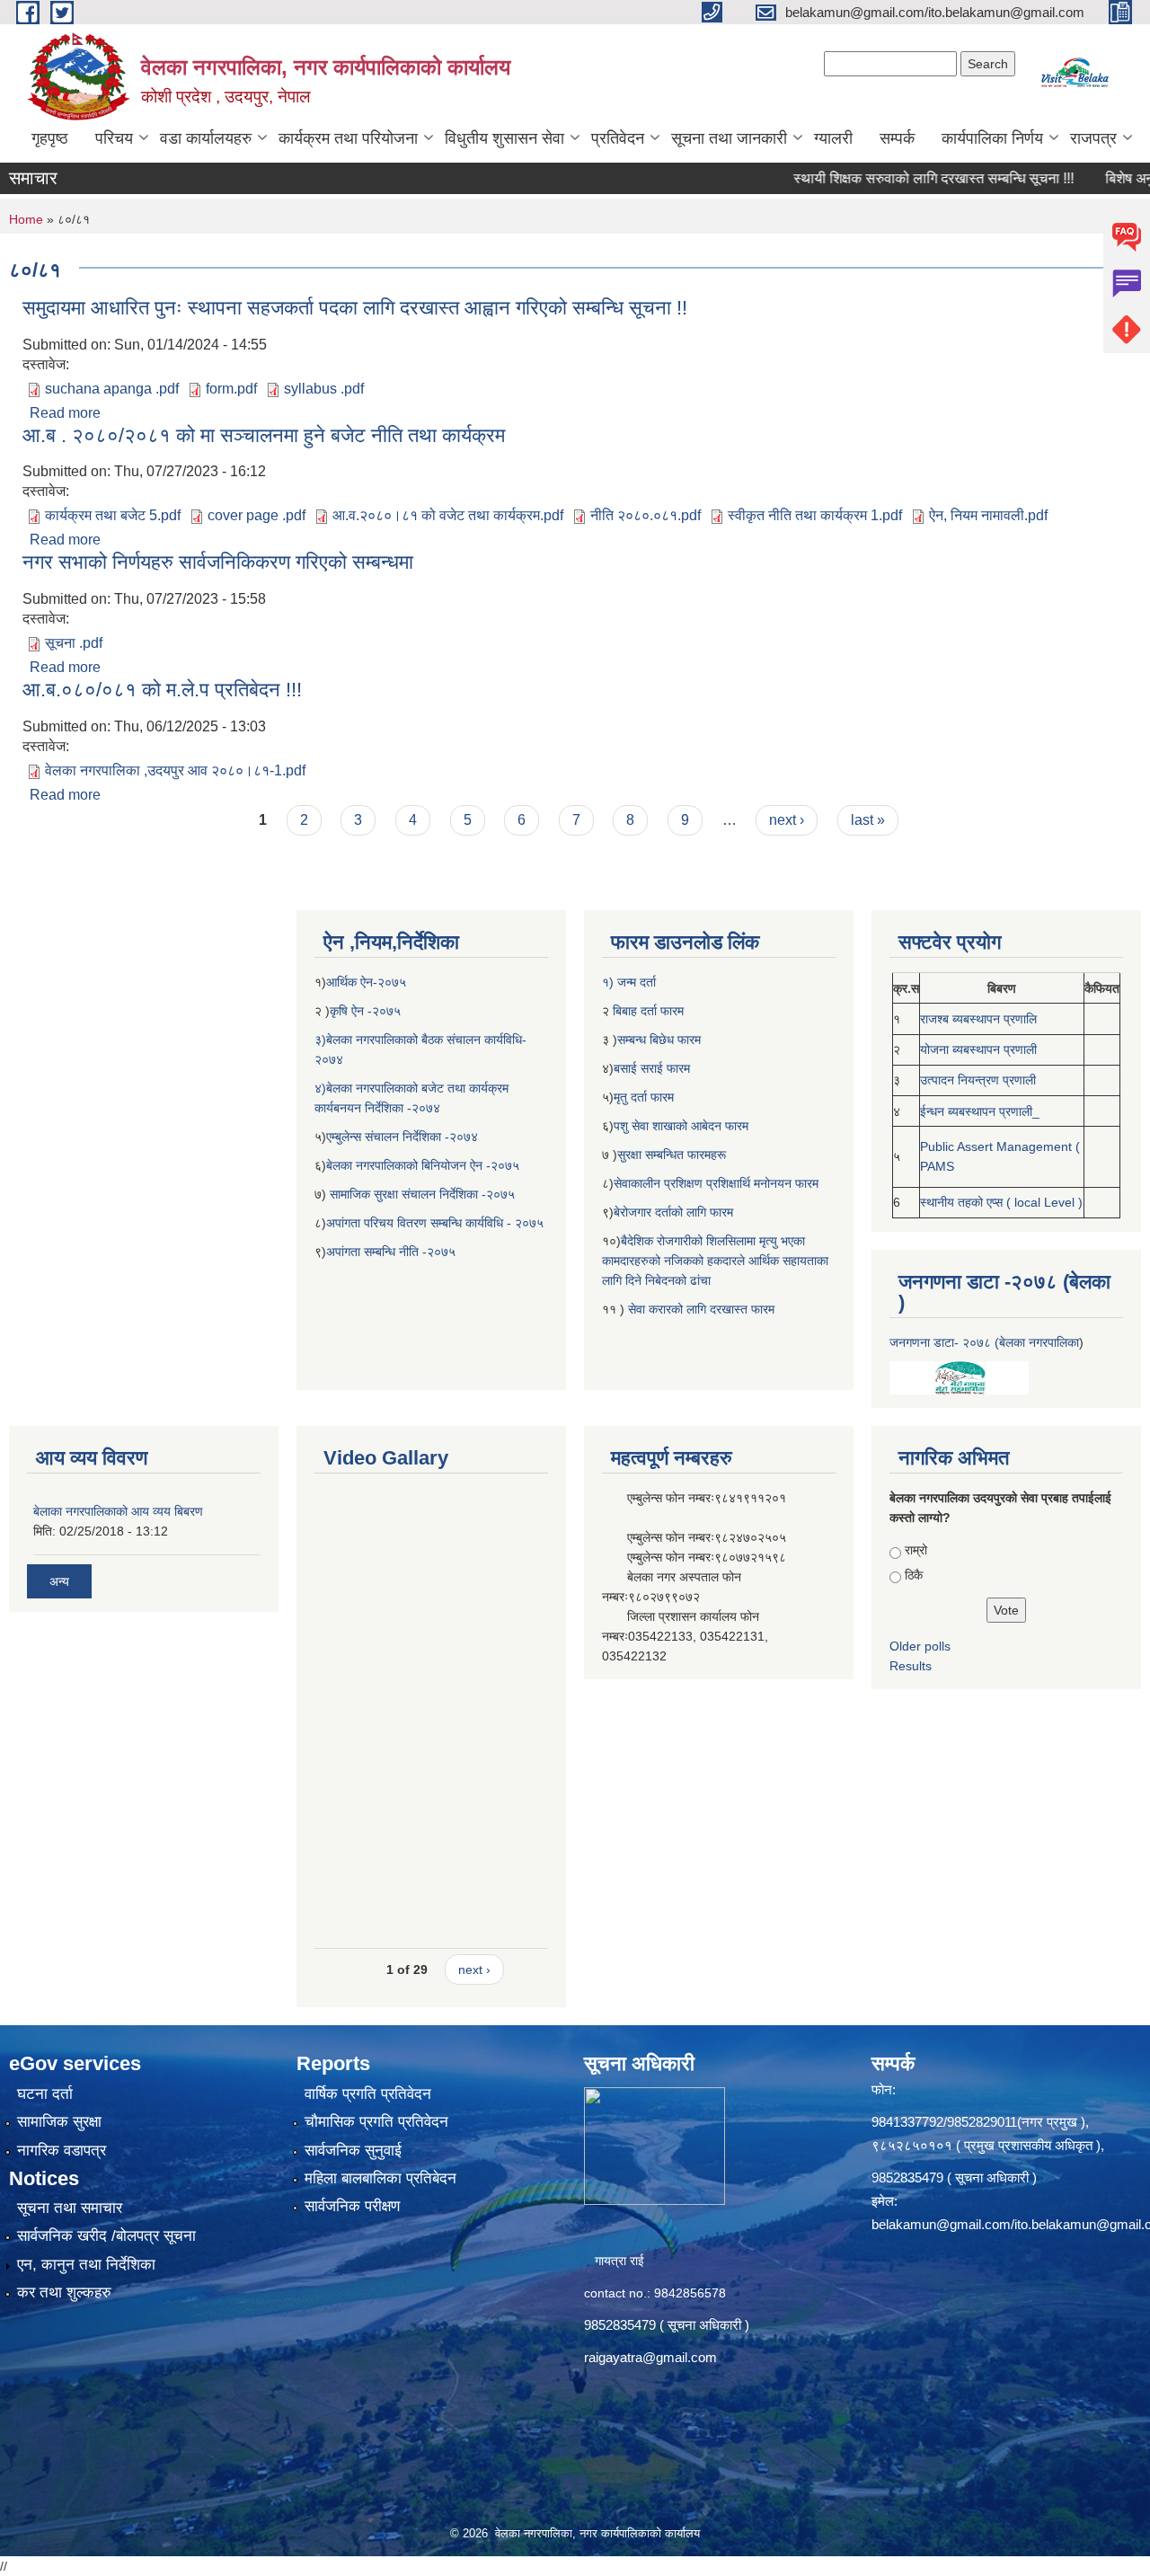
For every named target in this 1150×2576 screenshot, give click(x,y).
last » (868, 820)
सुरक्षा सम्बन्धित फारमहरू (672, 1155)
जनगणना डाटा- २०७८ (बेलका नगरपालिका (984, 1342)
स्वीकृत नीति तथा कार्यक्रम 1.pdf (815, 515)
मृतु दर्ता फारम (644, 1097)
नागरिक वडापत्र (62, 2151)
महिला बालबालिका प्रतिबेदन (380, 2178)
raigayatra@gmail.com (650, 2357)
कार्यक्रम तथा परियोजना (348, 138)
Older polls (920, 1646)
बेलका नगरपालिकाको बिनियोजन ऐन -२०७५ (423, 1165)
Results (911, 1666)
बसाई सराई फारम (654, 1068)
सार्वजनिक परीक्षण (352, 2206)
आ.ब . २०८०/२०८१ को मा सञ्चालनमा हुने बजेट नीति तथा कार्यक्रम (264, 435)
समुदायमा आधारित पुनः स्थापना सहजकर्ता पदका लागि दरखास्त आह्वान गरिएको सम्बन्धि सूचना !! (355, 308)
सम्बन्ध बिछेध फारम (659, 1040)
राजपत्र (1093, 138)
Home (26, 219)
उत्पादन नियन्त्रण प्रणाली (978, 1080)
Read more (65, 413)
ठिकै (914, 1575)
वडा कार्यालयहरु (206, 138)
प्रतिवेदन (618, 138)
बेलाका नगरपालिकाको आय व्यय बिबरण (118, 1511)
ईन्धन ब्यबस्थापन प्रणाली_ (980, 1111)
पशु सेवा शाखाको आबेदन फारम (681, 1126)
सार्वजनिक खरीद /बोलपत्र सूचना (106, 2236)
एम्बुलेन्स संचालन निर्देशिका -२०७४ (402, 1137)
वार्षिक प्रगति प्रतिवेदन (368, 2094)
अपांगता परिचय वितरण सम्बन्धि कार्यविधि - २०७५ (435, 1223)
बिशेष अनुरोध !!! (1101, 178)
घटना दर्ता (45, 2094)
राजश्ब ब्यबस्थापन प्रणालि (978, 1019)
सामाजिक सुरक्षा (59, 2122)
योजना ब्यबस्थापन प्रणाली (978, 1049)
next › (787, 820)
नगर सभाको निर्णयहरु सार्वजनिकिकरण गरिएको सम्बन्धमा (218, 562)
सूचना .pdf (74, 643)
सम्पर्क (897, 138)
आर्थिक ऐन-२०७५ (368, 982)
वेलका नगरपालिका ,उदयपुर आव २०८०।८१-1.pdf (175, 770)
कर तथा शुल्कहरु (64, 2293)
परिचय (114, 138)
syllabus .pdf (324, 389)
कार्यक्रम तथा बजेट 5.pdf (113, 515)
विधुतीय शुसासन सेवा (504, 138)
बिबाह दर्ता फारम (646, 1011)
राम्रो (916, 1550)
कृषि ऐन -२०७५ (365, 1011)
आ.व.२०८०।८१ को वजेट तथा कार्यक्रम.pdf (448, 515)
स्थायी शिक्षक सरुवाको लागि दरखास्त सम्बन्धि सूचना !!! (889, 178)
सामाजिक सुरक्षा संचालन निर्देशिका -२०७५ (422, 1194)
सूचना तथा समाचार (70, 2208)
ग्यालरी (833, 138)
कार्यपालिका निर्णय (992, 138)
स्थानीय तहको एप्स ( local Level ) (1001, 1202)
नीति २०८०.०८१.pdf (646, 515)
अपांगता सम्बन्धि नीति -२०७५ (391, 1252)
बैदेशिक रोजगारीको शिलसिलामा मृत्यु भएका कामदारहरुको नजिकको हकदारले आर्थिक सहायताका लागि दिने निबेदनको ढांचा (715, 1261)
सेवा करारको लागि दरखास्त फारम (701, 1309)
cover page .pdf (257, 515)
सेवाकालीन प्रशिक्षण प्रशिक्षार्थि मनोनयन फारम (716, 1183)
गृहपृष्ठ (50, 138)
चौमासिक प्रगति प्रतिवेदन (376, 2122)
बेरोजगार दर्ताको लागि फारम (673, 1212)
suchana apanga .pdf (112, 389)
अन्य (59, 1581)
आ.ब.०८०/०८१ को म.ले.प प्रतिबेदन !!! (162, 690)
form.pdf (231, 389)
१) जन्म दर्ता (629, 982)
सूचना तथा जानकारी (729, 138)
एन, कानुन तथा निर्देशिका (86, 2265)
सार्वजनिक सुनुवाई (353, 2151)
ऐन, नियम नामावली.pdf (988, 515)
